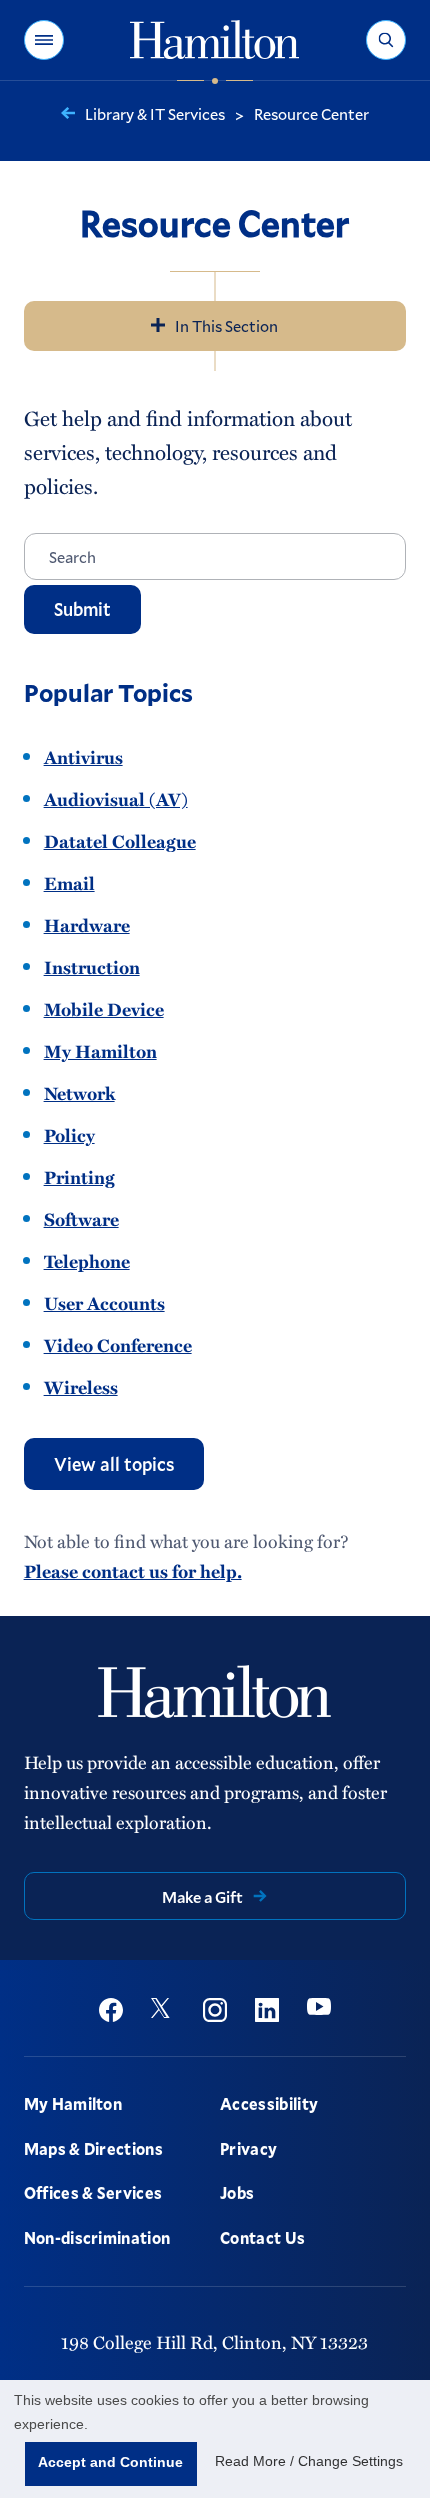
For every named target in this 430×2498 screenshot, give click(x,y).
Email (69, 883)
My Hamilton (100, 1051)
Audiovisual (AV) (116, 799)
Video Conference (118, 1345)
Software (81, 1219)
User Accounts (104, 1303)
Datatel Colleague (120, 841)
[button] (44, 40)
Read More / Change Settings (309, 2461)
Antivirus (83, 757)
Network (79, 1093)
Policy (69, 1135)
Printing (79, 1177)
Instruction (92, 967)
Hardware (87, 925)
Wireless (81, 1387)
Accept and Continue (110, 2462)
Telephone (87, 1261)
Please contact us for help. (133, 1571)
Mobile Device (104, 1009)
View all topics (114, 1464)
